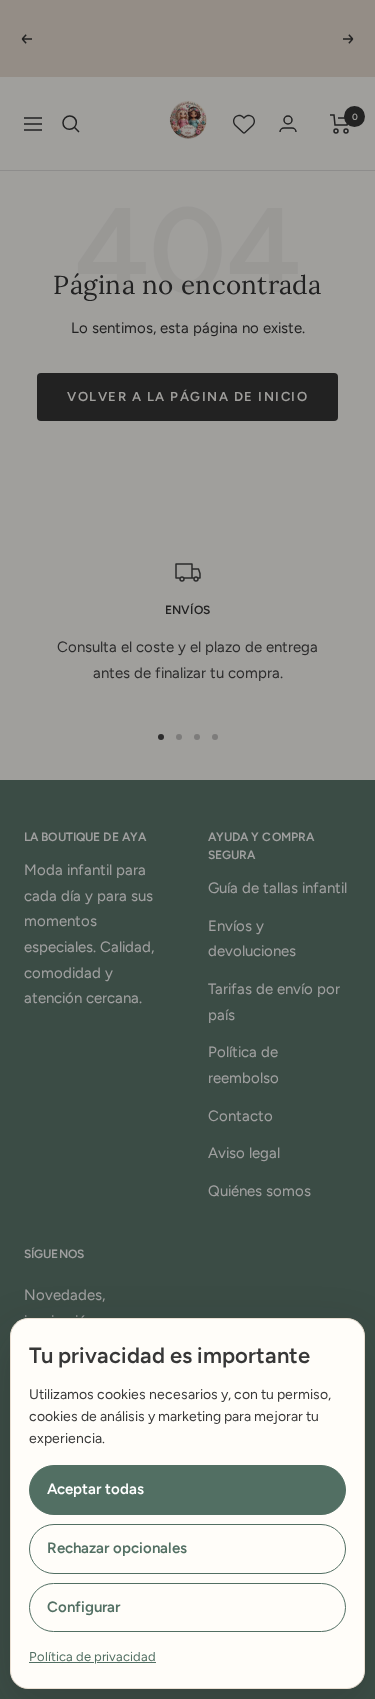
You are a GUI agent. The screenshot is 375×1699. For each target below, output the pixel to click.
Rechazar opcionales (117, 1548)
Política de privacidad (92, 1656)
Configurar (83, 1607)
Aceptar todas (95, 1489)
